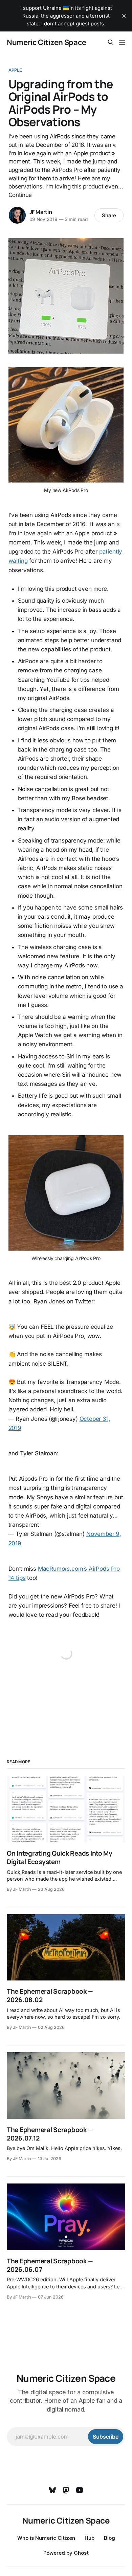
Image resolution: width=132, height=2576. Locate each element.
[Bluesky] (52, 2490)
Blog (109, 2538)
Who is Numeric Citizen (46, 2538)
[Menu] (122, 42)
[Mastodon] (66, 2490)
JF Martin (41, 212)
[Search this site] (111, 42)
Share (109, 215)
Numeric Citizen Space (47, 42)
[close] (124, 16)
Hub (90, 2538)
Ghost (81, 2553)
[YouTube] (80, 2490)
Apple (15, 70)
